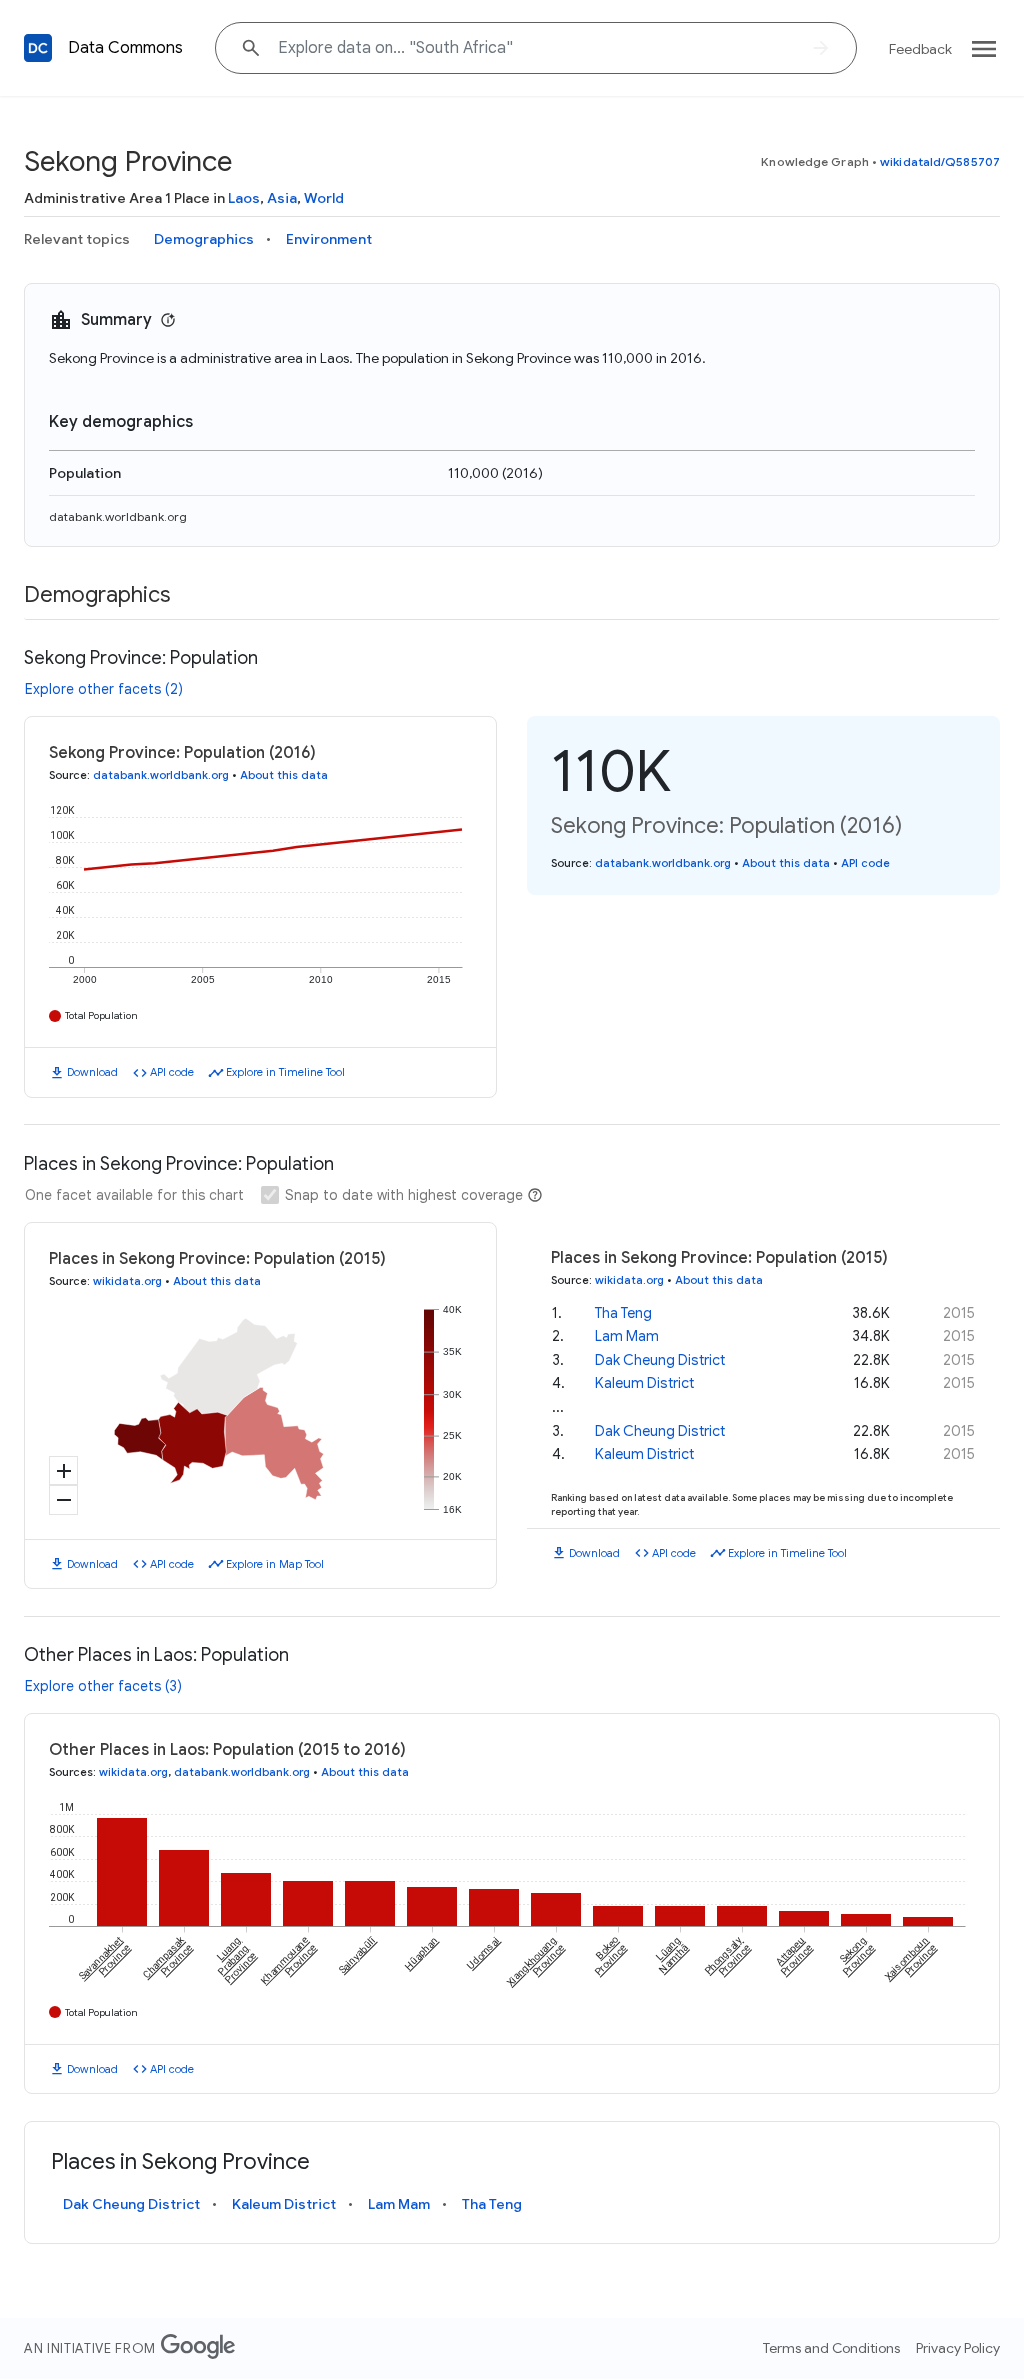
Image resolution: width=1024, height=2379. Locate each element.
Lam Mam (627, 1336)
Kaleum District (644, 1383)
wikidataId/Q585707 (940, 161)
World (324, 198)
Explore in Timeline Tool (285, 1072)
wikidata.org (127, 1281)
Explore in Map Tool (275, 1564)
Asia (282, 198)
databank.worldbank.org (118, 516)
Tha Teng (623, 1313)
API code (172, 1072)
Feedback (920, 49)
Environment (329, 239)
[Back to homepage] (38, 48)
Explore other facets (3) (103, 1686)
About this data (284, 775)
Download (92, 1072)
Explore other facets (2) (104, 689)
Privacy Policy (958, 2348)
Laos (244, 198)
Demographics (204, 239)
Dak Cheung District (660, 1360)
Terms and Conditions (831, 2348)
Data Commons (125, 48)
